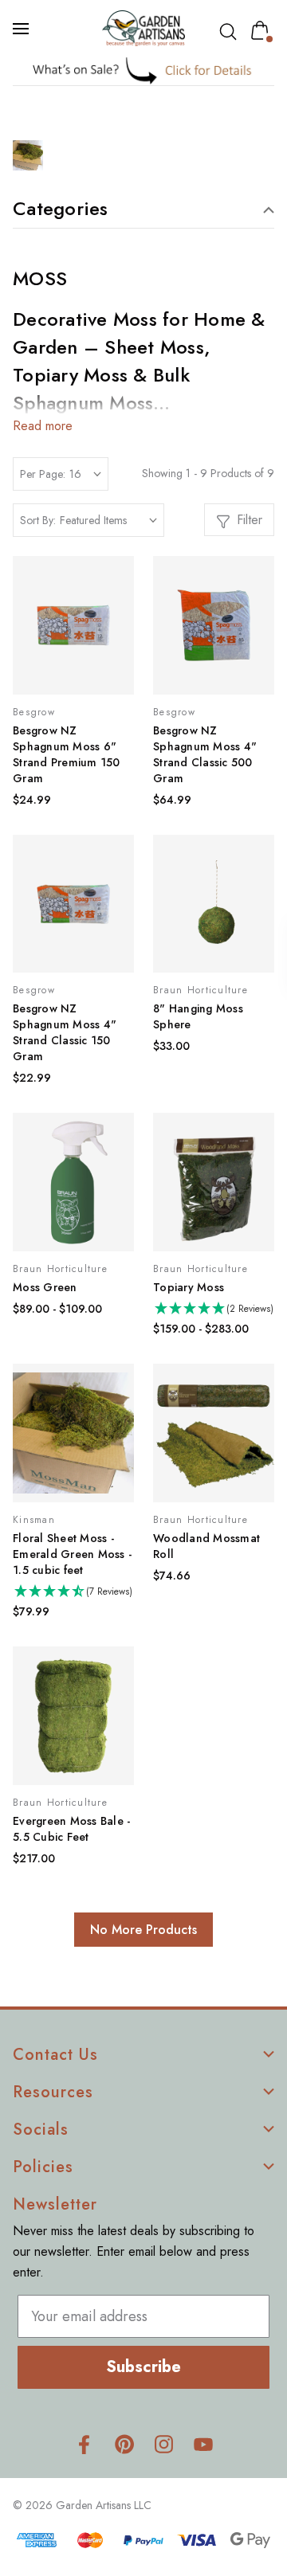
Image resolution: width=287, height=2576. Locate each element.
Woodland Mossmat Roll (206, 1546)
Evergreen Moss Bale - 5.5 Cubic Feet (71, 1829)
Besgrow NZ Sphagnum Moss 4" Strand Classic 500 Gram (205, 754)
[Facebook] (84, 2444)
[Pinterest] (124, 2444)
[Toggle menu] (22, 29)
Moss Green (45, 1287)
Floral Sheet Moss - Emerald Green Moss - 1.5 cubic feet (72, 1554)
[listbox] (108, 520)
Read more (43, 426)
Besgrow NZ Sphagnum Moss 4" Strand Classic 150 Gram (65, 1032)
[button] (144, 70)
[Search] (231, 32)
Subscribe (143, 2367)
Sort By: (38, 520)
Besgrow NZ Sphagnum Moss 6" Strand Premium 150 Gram (67, 754)
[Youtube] (204, 2444)
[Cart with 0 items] (263, 30)
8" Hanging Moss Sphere (198, 1016)
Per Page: (43, 474)
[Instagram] (164, 2444)
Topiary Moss (189, 1287)
